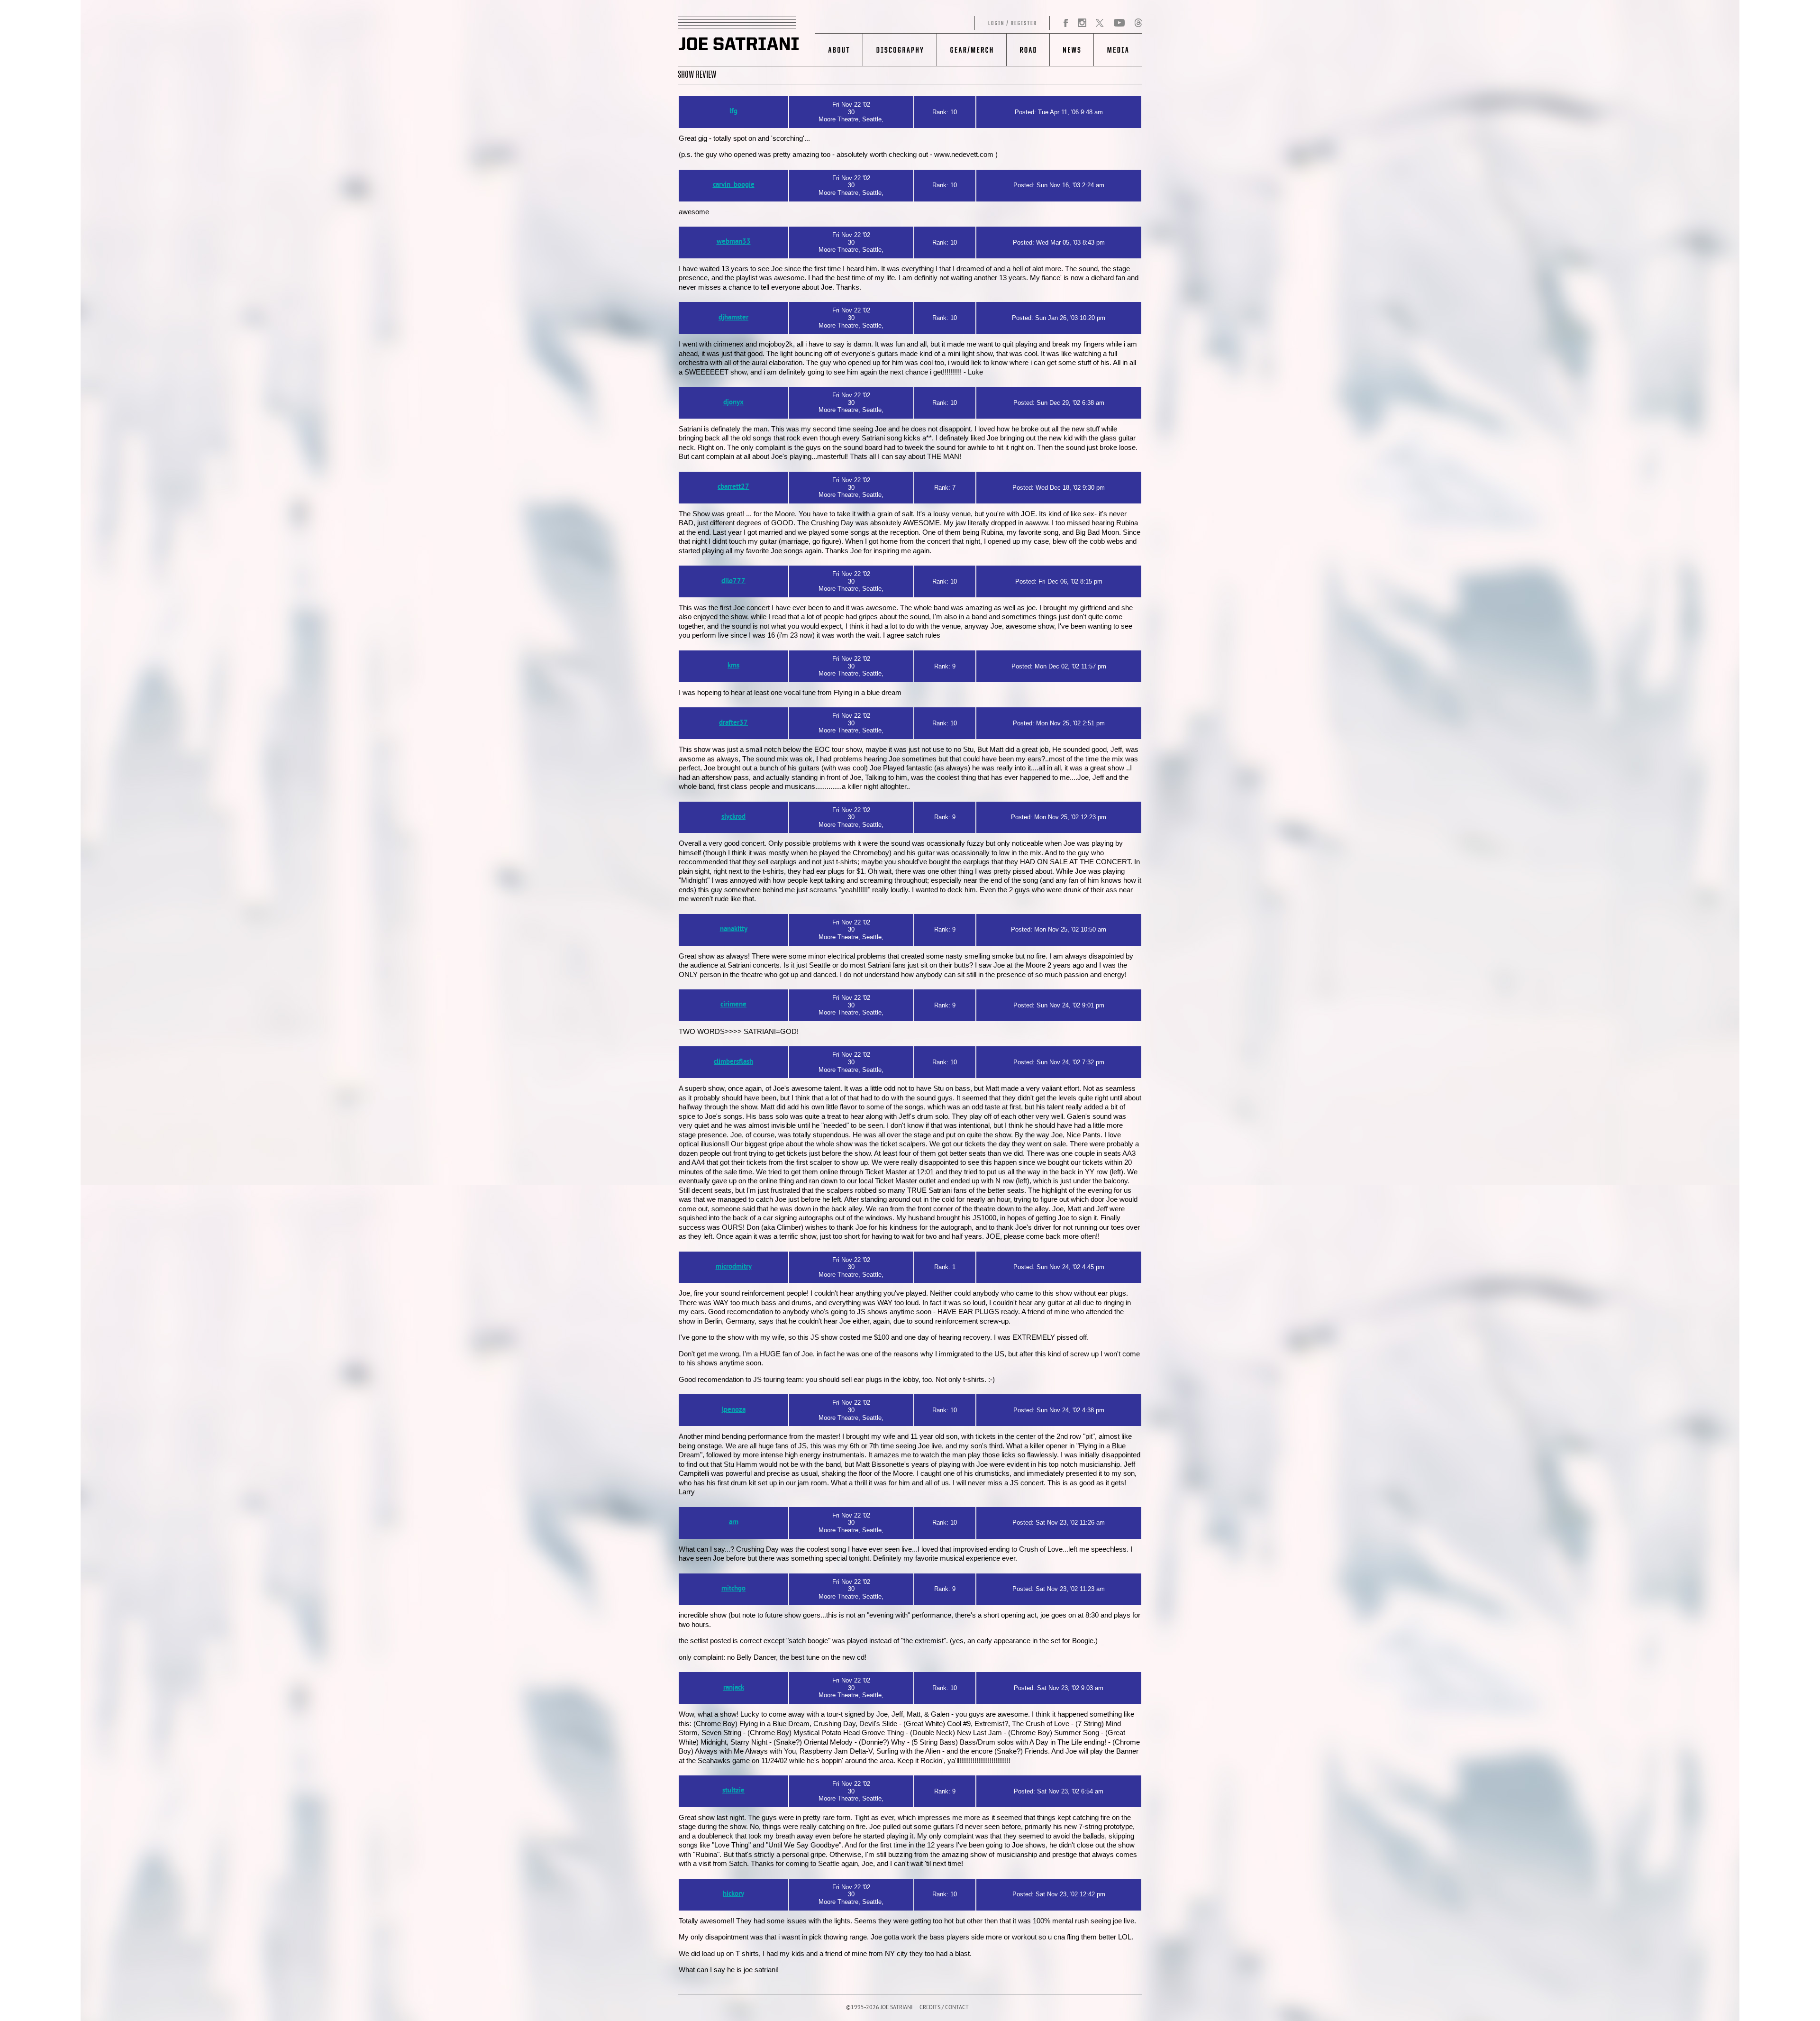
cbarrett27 (733, 487)
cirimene (733, 1005)
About (839, 50)
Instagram (1082, 23)
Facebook (1066, 23)
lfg (733, 112)
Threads (1138, 23)
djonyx (733, 403)
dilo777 (733, 581)
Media (1118, 50)
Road (1028, 50)
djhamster (733, 318)
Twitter (1100, 23)
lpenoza (734, 1410)
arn (734, 1523)
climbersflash (733, 1062)
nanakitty (734, 929)
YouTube (1119, 23)
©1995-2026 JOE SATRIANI (879, 2008)
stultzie (733, 1791)
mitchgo (733, 1589)
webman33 (734, 242)
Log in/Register (933, 23)
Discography (900, 50)
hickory (733, 1894)
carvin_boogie (734, 185)
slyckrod (733, 817)
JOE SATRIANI (746, 40)
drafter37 (733, 723)
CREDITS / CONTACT (944, 2008)
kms (733, 666)
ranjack (734, 1688)
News (1071, 50)
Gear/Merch (971, 50)
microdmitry (734, 1267)
